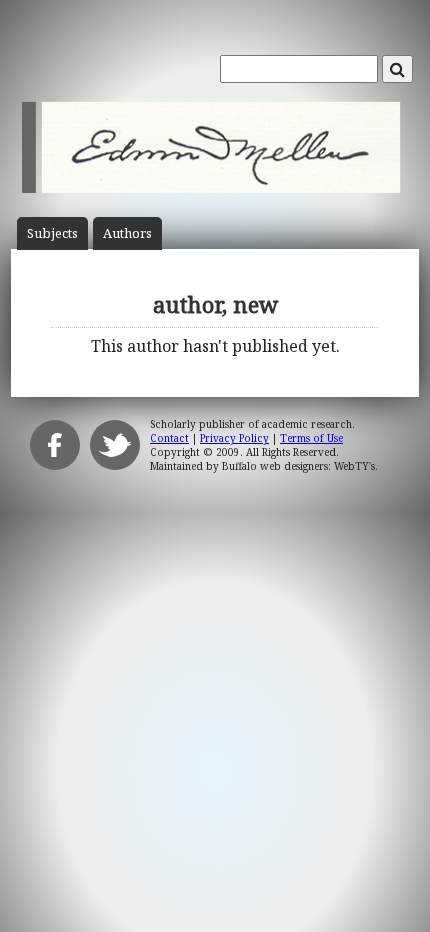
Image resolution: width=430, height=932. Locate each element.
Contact (169, 438)
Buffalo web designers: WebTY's (298, 466)
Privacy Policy (234, 438)
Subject (52, 233)
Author (127, 233)
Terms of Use (311, 438)
